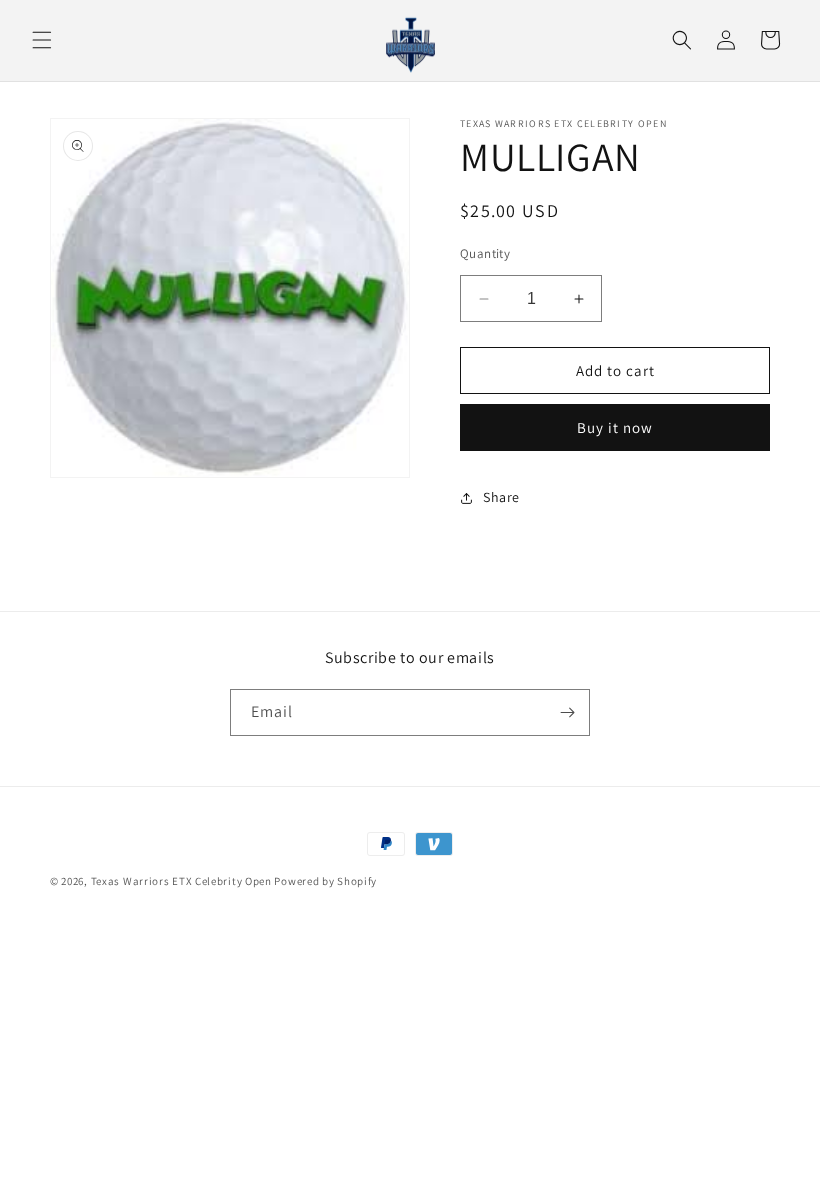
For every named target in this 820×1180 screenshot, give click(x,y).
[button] (42, 40)
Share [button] (501, 497)
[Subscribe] (567, 712)
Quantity (485, 253)
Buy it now (615, 427)
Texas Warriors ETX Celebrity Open (181, 881)
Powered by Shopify (325, 881)
